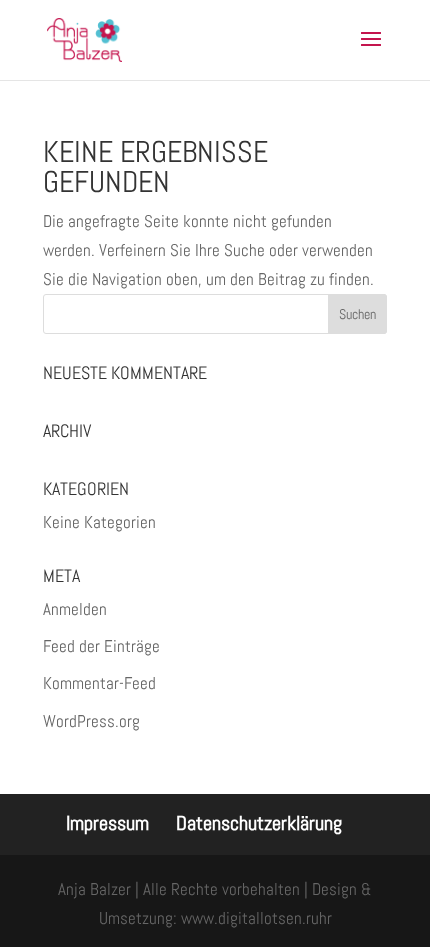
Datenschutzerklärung (259, 823)
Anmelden (75, 609)
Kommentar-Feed (99, 683)
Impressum (107, 823)
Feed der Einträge (101, 646)
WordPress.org (91, 721)
